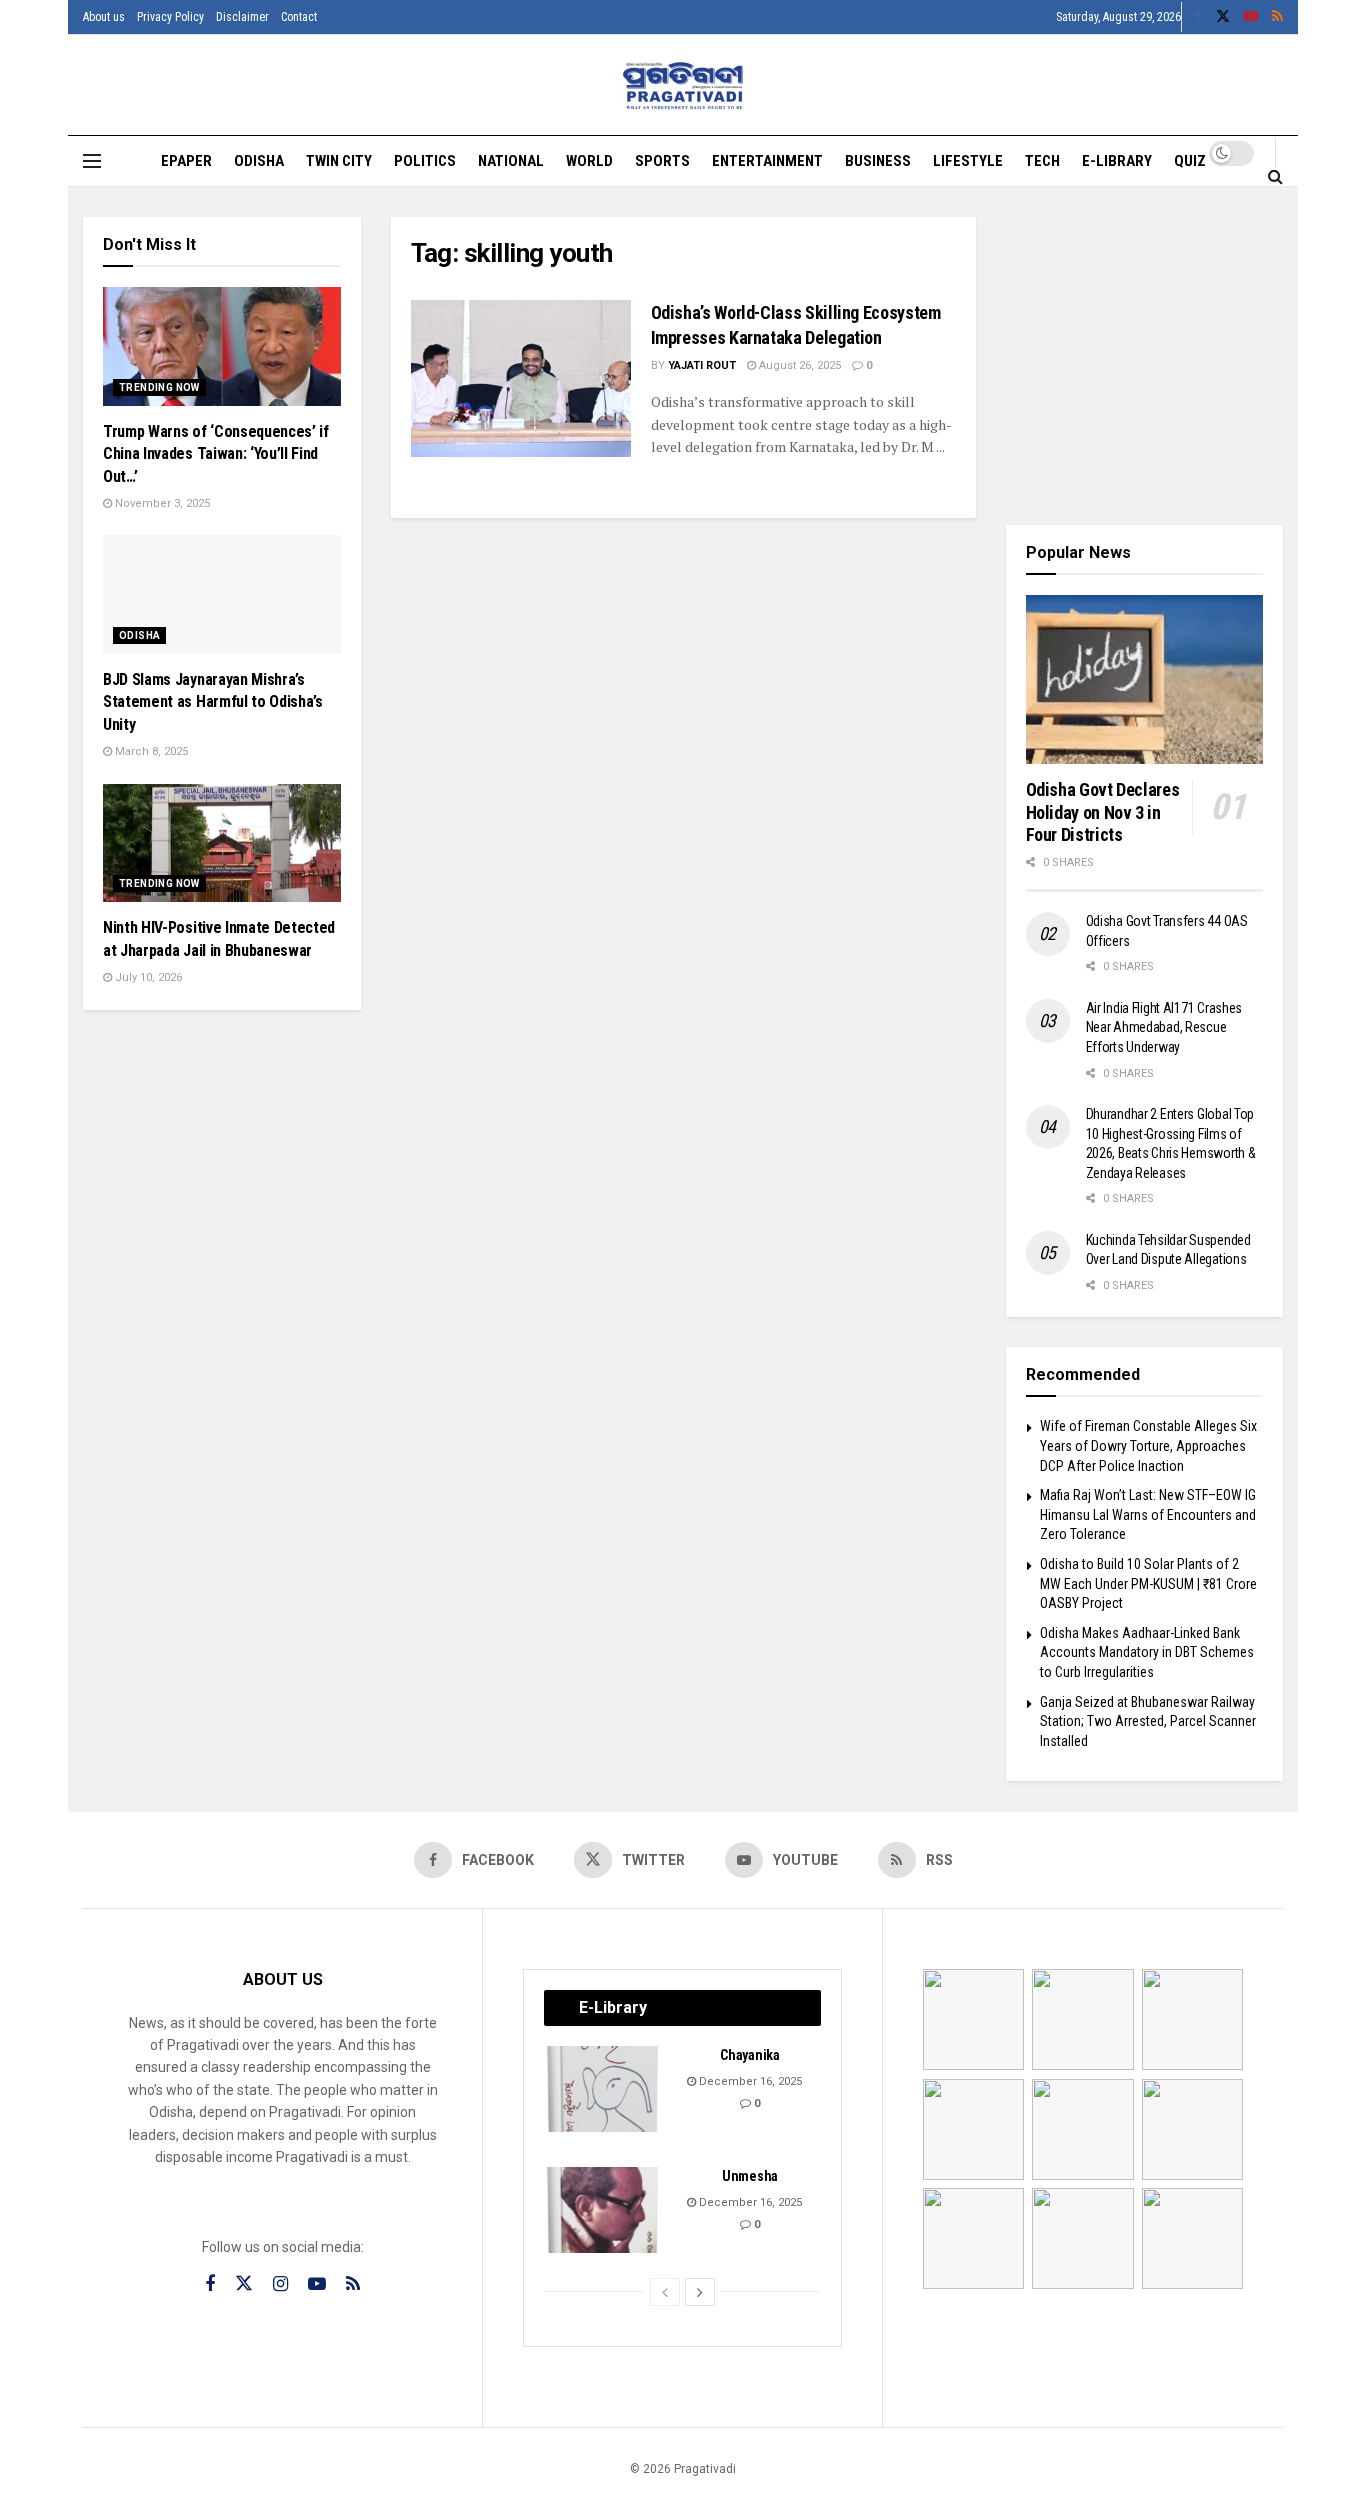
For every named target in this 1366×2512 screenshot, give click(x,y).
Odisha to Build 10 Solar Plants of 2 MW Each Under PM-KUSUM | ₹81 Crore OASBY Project (1148, 1583)
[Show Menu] (92, 161)
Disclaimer (242, 17)
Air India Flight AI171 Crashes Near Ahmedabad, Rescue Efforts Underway (1164, 1027)
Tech (1042, 161)
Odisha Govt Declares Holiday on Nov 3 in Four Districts (1103, 812)
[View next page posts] (700, 2292)
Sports (662, 161)
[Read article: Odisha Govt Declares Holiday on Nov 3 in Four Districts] (1145, 680)
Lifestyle (968, 161)
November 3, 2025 (161, 503)
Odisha (259, 161)
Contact (299, 17)
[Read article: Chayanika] (604, 2089)
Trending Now (159, 387)
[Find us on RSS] (1277, 17)
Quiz (1190, 161)
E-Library (1117, 161)
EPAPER (186, 161)
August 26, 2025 (798, 365)
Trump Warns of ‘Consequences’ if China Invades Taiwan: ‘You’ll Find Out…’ (216, 454)
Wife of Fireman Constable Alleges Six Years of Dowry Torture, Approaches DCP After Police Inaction (1148, 1445)
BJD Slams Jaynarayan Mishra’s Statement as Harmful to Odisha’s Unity (213, 702)
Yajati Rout (702, 365)
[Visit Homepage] (683, 85)
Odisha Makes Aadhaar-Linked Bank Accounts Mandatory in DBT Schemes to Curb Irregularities (1147, 1652)
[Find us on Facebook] (1198, 17)
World (589, 161)
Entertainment (767, 161)
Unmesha (750, 2176)
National (511, 161)
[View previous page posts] (665, 2292)
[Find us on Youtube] (1251, 17)
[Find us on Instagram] (280, 2284)
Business (878, 161)
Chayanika (749, 2055)
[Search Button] (1275, 176)
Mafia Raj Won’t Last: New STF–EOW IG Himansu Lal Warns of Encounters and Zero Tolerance (1148, 1514)
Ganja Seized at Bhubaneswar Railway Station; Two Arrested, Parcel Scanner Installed (1148, 1721)
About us (104, 17)
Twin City (339, 161)
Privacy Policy (170, 17)
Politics (425, 161)
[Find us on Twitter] (1223, 17)
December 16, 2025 (749, 2081)
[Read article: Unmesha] (604, 2210)
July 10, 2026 (147, 977)
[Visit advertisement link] (1145, 356)
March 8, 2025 (150, 751)
